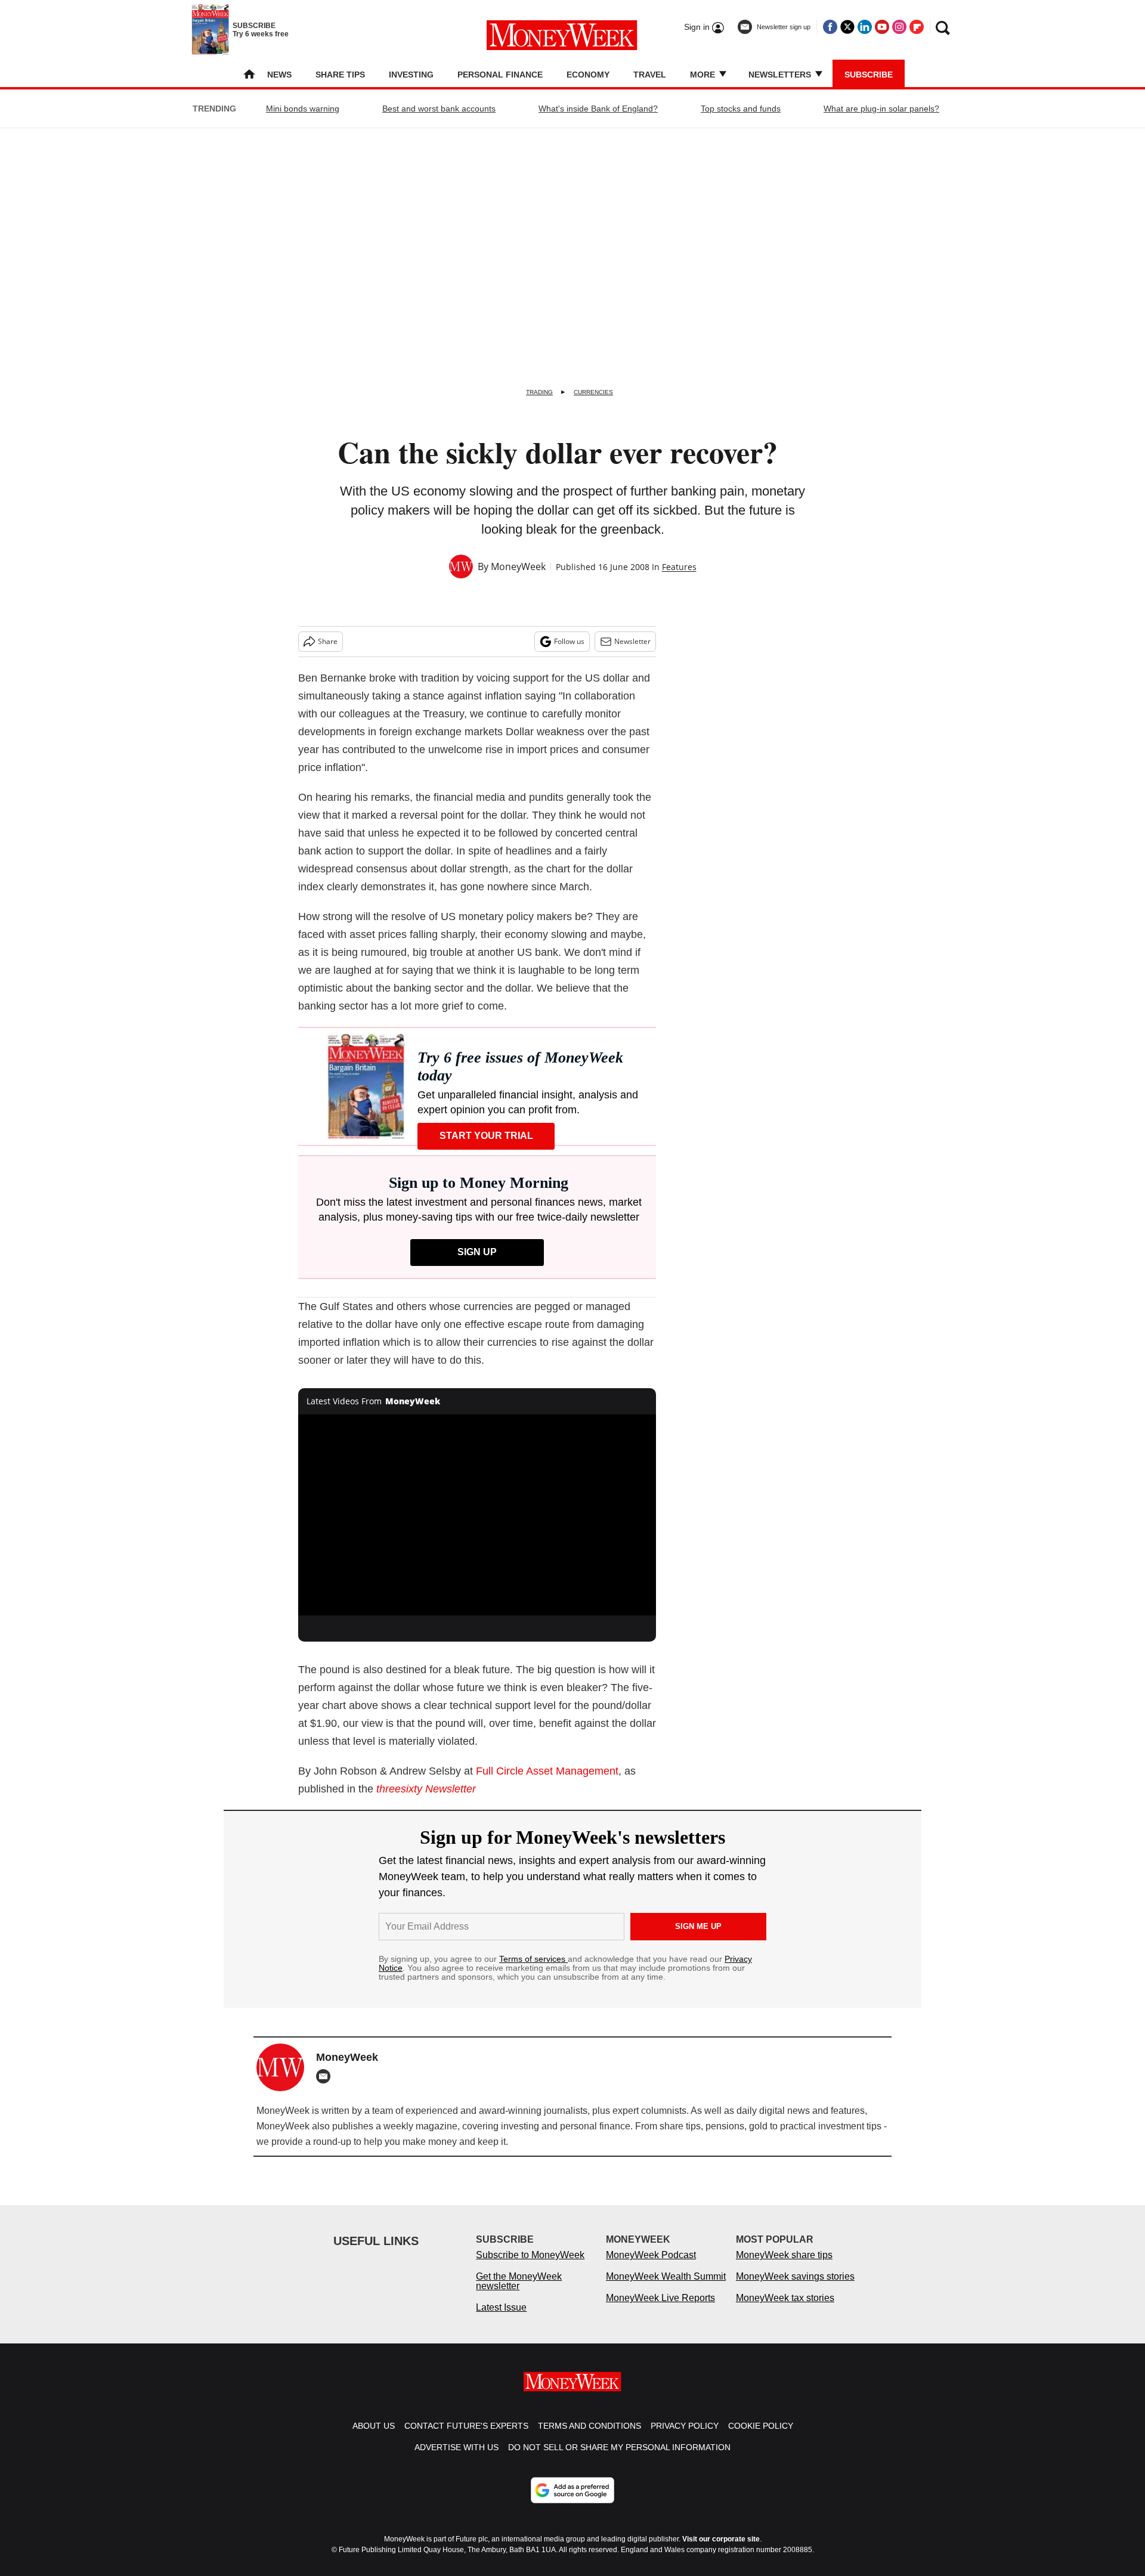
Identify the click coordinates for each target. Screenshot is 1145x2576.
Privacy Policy (685, 2438)
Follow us (569, 641)
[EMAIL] (326, 2076)
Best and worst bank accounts (439, 109)
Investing (411, 75)
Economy (588, 75)
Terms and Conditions (589, 2438)
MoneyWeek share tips (784, 2267)
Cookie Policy (761, 2438)
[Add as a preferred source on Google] (572, 2502)
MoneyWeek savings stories (795, 2288)
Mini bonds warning (303, 109)
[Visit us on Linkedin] (865, 27)
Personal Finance (500, 75)
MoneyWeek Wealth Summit (666, 2288)
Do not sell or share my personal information (619, 2459)
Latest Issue (501, 2319)
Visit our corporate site (721, 2551)
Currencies (593, 392)
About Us (374, 2438)
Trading (539, 392)
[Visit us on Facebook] (830, 27)
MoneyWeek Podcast (651, 2267)
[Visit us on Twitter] (847, 27)
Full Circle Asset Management (547, 1771)
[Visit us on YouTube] (882, 27)
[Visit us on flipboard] (917, 27)
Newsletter (632, 641)
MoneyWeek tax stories (785, 2310)
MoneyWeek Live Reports (660, 2310)
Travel (650, 75)
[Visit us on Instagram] (899, 27)
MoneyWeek (518, 566)
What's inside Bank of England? (598, 109)
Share (328, 641)
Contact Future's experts (466, 2438)
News (279, 75)
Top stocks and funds (741, 109)
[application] (477, 1515)
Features (679, 567)
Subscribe (869, 75)
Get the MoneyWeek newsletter (519, 2293)
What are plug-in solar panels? (881, 109)
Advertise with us (457, 2459)
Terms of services (533, 1959)
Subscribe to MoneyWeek (530, 2267)
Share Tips (340, 75)
